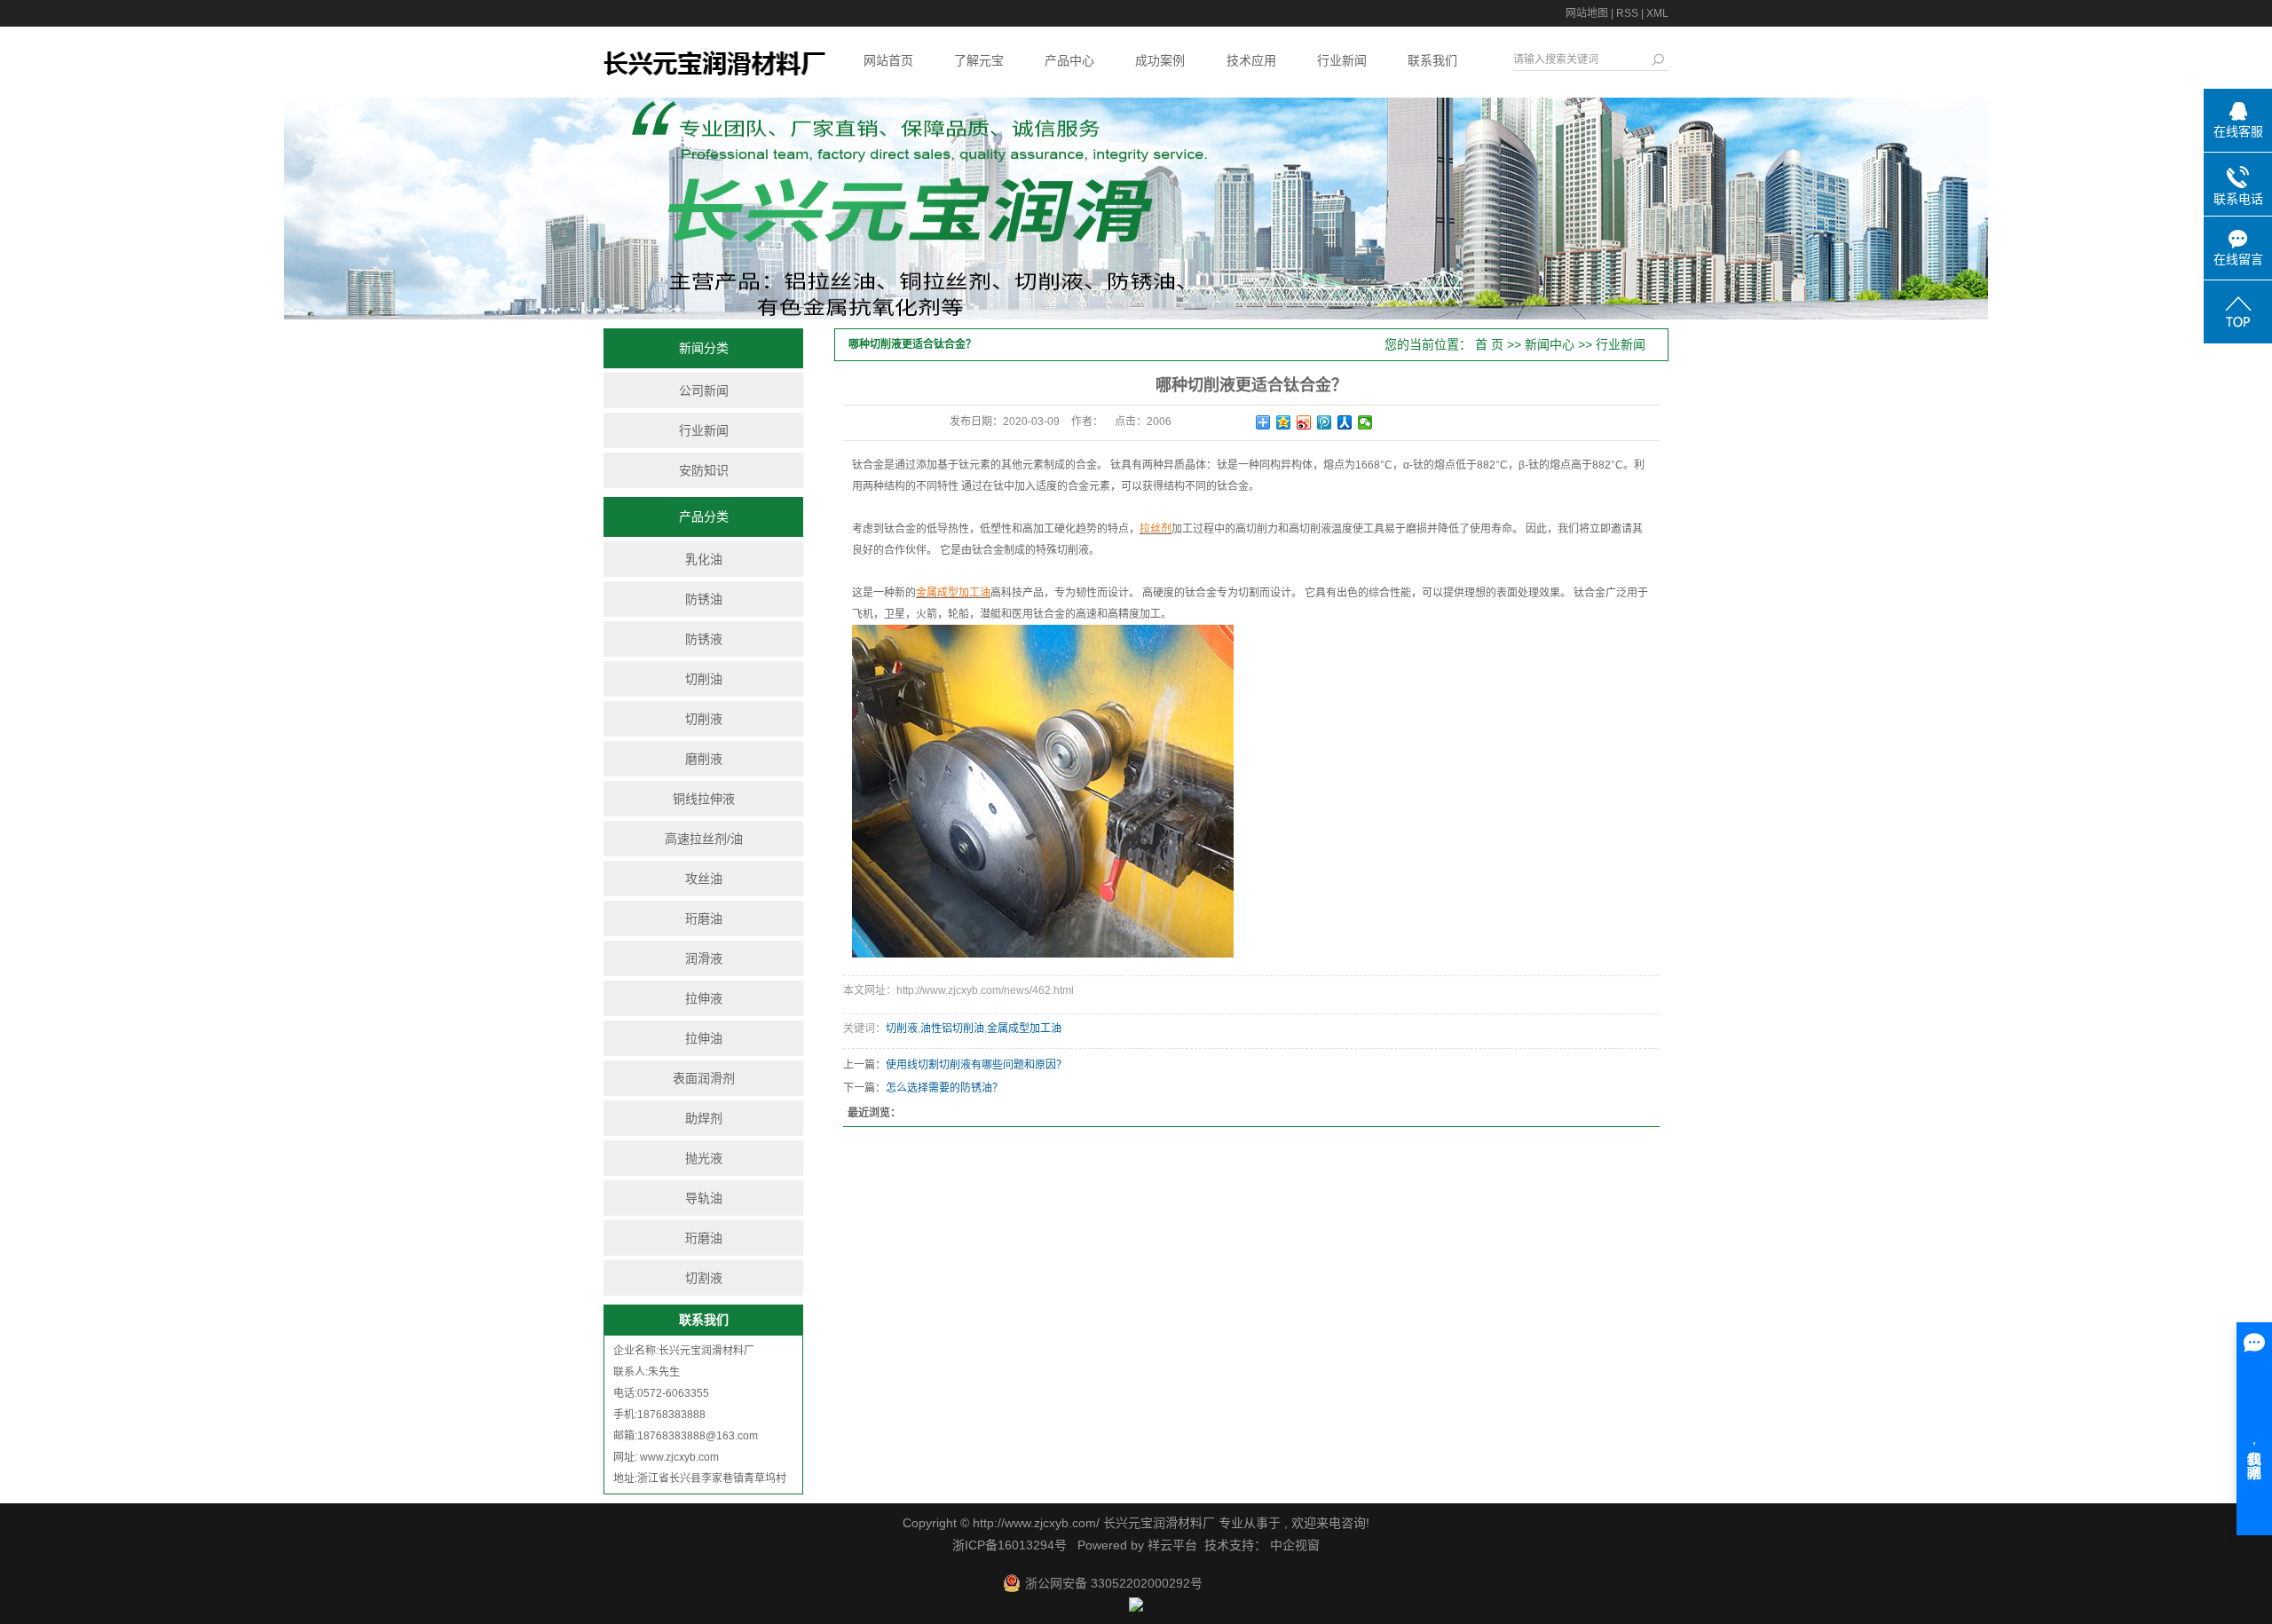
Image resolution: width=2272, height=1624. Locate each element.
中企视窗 (1293, 1545)
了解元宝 (979, 60)
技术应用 (1251, 60)
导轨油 (704, 1198)
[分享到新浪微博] (1304, 422)
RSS (1627, 13)
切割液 (704, 1278)
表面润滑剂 (704, 1078)
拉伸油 (704, 1038)
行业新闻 (1342, 60)
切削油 (704, 679)
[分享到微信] (1365, 422)
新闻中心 (1550, 344)
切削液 (704, 719)
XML (1657, 13)
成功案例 (1160, 60)
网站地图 (1587, 13)
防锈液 (704, 639)
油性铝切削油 (952, 1029)
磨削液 (704, 759)
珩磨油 (704, 918)
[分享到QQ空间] (1284, 422)
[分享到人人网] (1345, 422)
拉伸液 (704, 998)
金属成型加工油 (1024, 1029)
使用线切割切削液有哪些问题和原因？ (976, 1065)
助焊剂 (704, 1118)
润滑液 (704, 958)
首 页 (1489, 344)
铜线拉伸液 (704, 799)
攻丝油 (704, 879)
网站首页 (888, 60)
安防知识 (704, 470)
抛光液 (704, 1158)
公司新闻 (704, 390)
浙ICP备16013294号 (1010, 1545)
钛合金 (868, 465)
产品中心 (1069, 60)
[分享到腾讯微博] (1325, 422)
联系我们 (1432, 60)
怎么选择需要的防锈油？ (944, 1088)
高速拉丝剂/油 (704, 839)
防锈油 (704, 599)
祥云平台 (1172, 1545)
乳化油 (704, 559)
